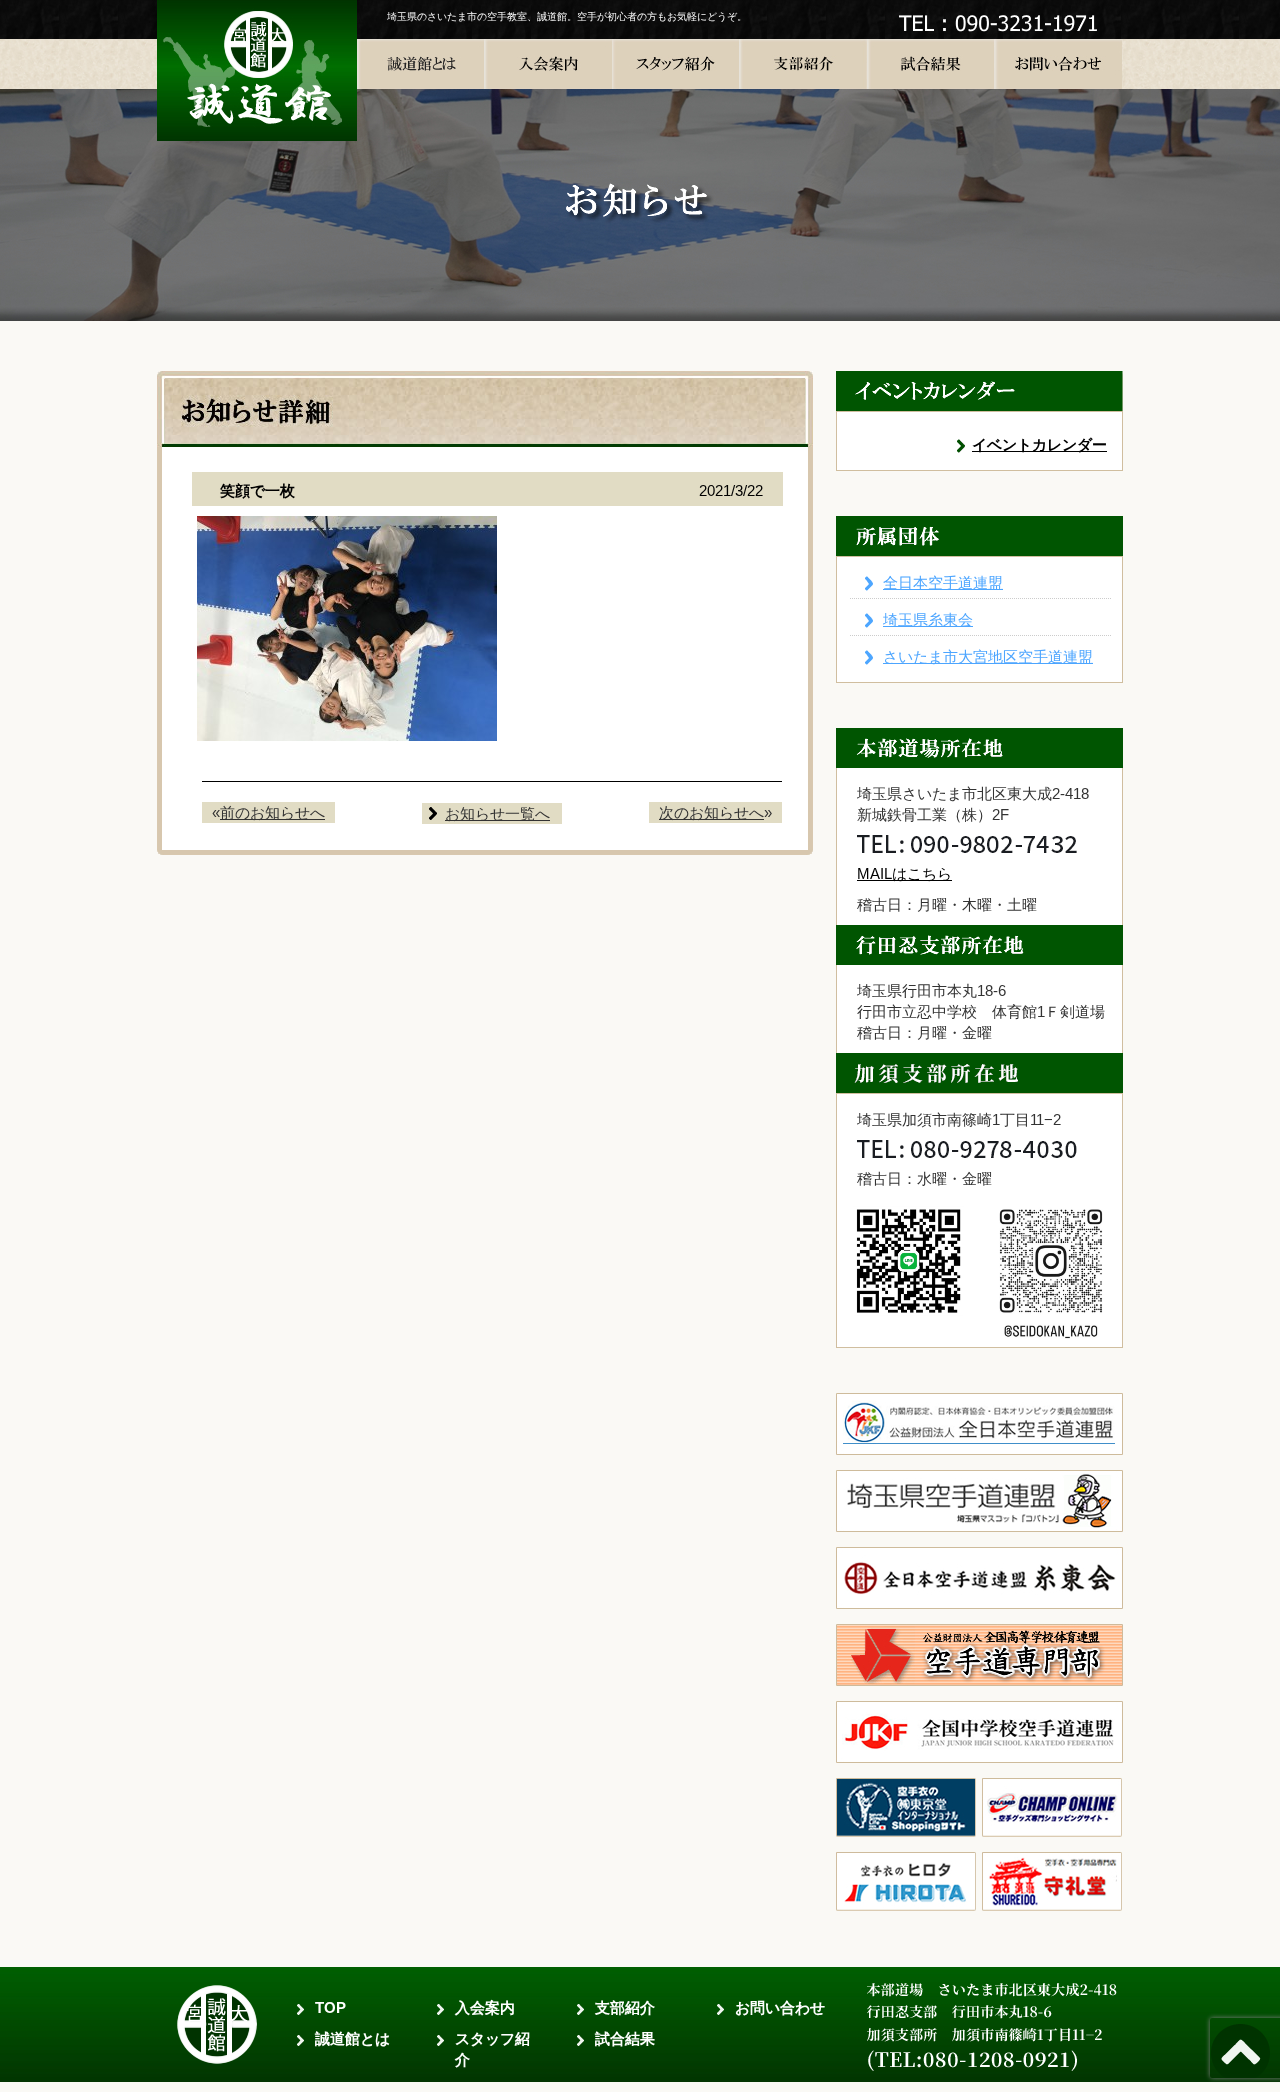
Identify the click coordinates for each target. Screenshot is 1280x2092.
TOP (330, 2007)
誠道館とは (352, 2038)
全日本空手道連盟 (943, 582)
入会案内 (485, 2007)
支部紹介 (625, 2007)
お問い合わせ (780, 2007)
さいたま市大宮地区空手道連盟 (988, 656)
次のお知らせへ (711, 812)
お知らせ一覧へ (497, 813)
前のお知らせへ (272, 812)
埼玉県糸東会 (928, 619)
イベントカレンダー (1039, 444)
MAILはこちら (904, 873)
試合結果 (625, 2038)
